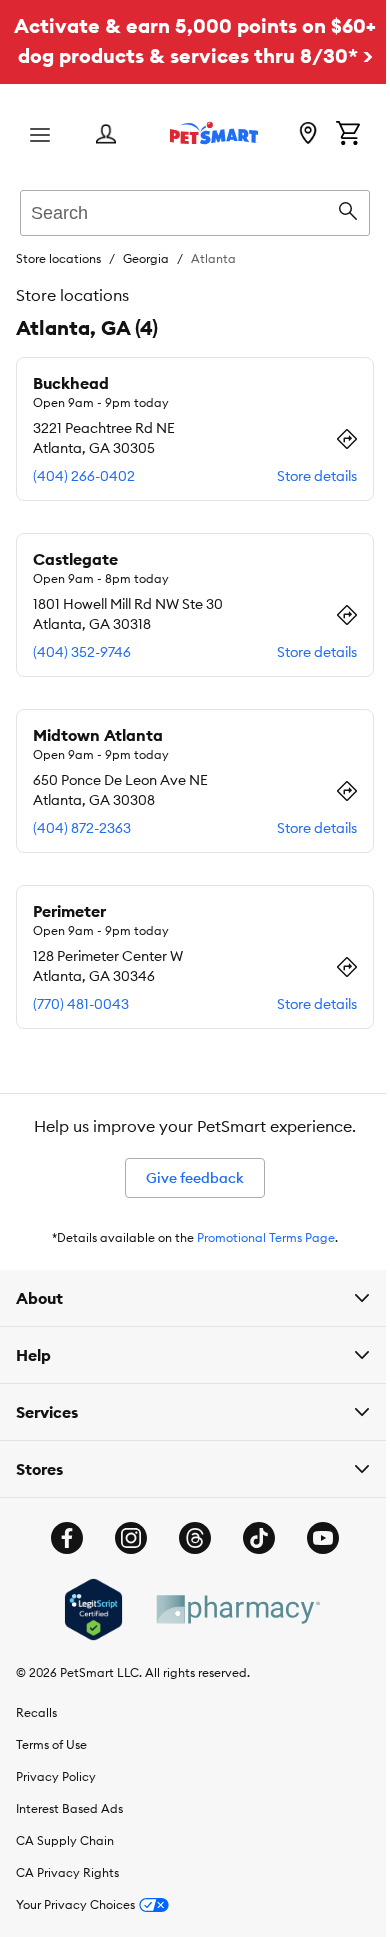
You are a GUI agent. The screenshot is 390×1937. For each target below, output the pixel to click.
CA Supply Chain (65, 1870)
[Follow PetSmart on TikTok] (252, 1568)
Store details (317, 476)
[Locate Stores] (308, 135)
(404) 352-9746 (82, 652)
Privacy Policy (56, 1806)
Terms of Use (51, 1774)
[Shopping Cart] (348, 135)
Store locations (58, 258)
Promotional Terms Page (266, 1237)
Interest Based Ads (69, 1838)
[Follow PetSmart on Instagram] (124, 1568)
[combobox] (195, 210)
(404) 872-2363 (82, 828)
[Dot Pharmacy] (229, 1639)
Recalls (36, 1742)
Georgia (146, 258)
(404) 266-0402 (84, 476)
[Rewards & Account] (106, 135)
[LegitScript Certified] (85, 1640)
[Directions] (347, 439)
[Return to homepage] (214, 133)
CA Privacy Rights (67, 1902)
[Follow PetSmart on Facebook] (60, 1568)
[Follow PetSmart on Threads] (188, 1568)
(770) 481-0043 (81, 1004)
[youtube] (316, 1568)
